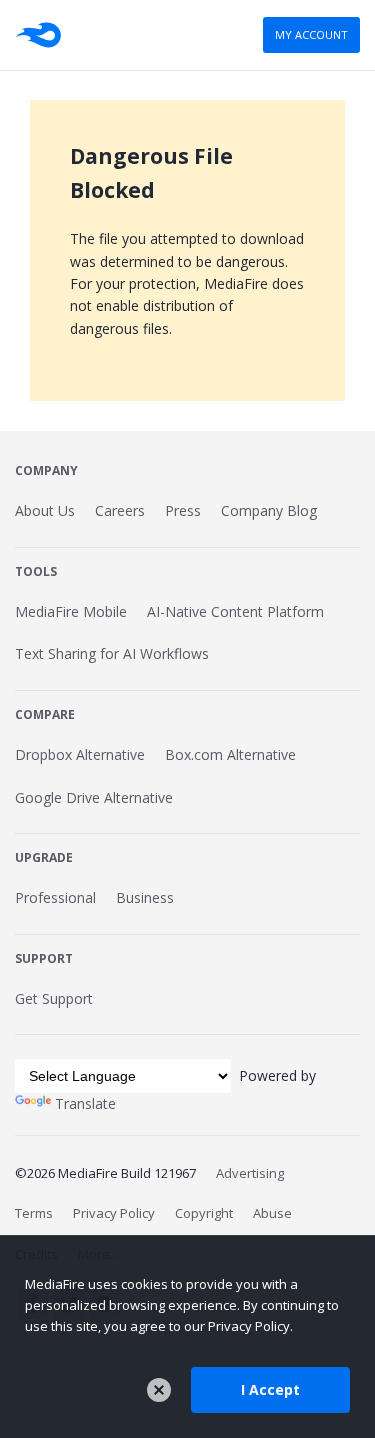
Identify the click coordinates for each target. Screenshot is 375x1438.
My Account (311, 34)
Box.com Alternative (230, 754)
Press (183, 510)
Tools (36, 571)
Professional (55, 897)
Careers (120, 510)
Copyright (204, 1213)
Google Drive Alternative (94, 797)
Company (46, 470)
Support (44, 958)
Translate (85, 1103)
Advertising (250, 1173)
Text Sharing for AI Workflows (112, 653)
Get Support (54, 998)
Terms (34, 1213)
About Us (45, 510)
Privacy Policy (114, 1213)
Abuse (272, 1213)
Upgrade (44, 857)
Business (145, 897)
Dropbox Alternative (80, 754)
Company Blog (269, 510)
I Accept (270, 1389)
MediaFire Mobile (71, 611)
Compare (45, 714)
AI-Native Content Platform (235, 611)
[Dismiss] (159, 1390)
